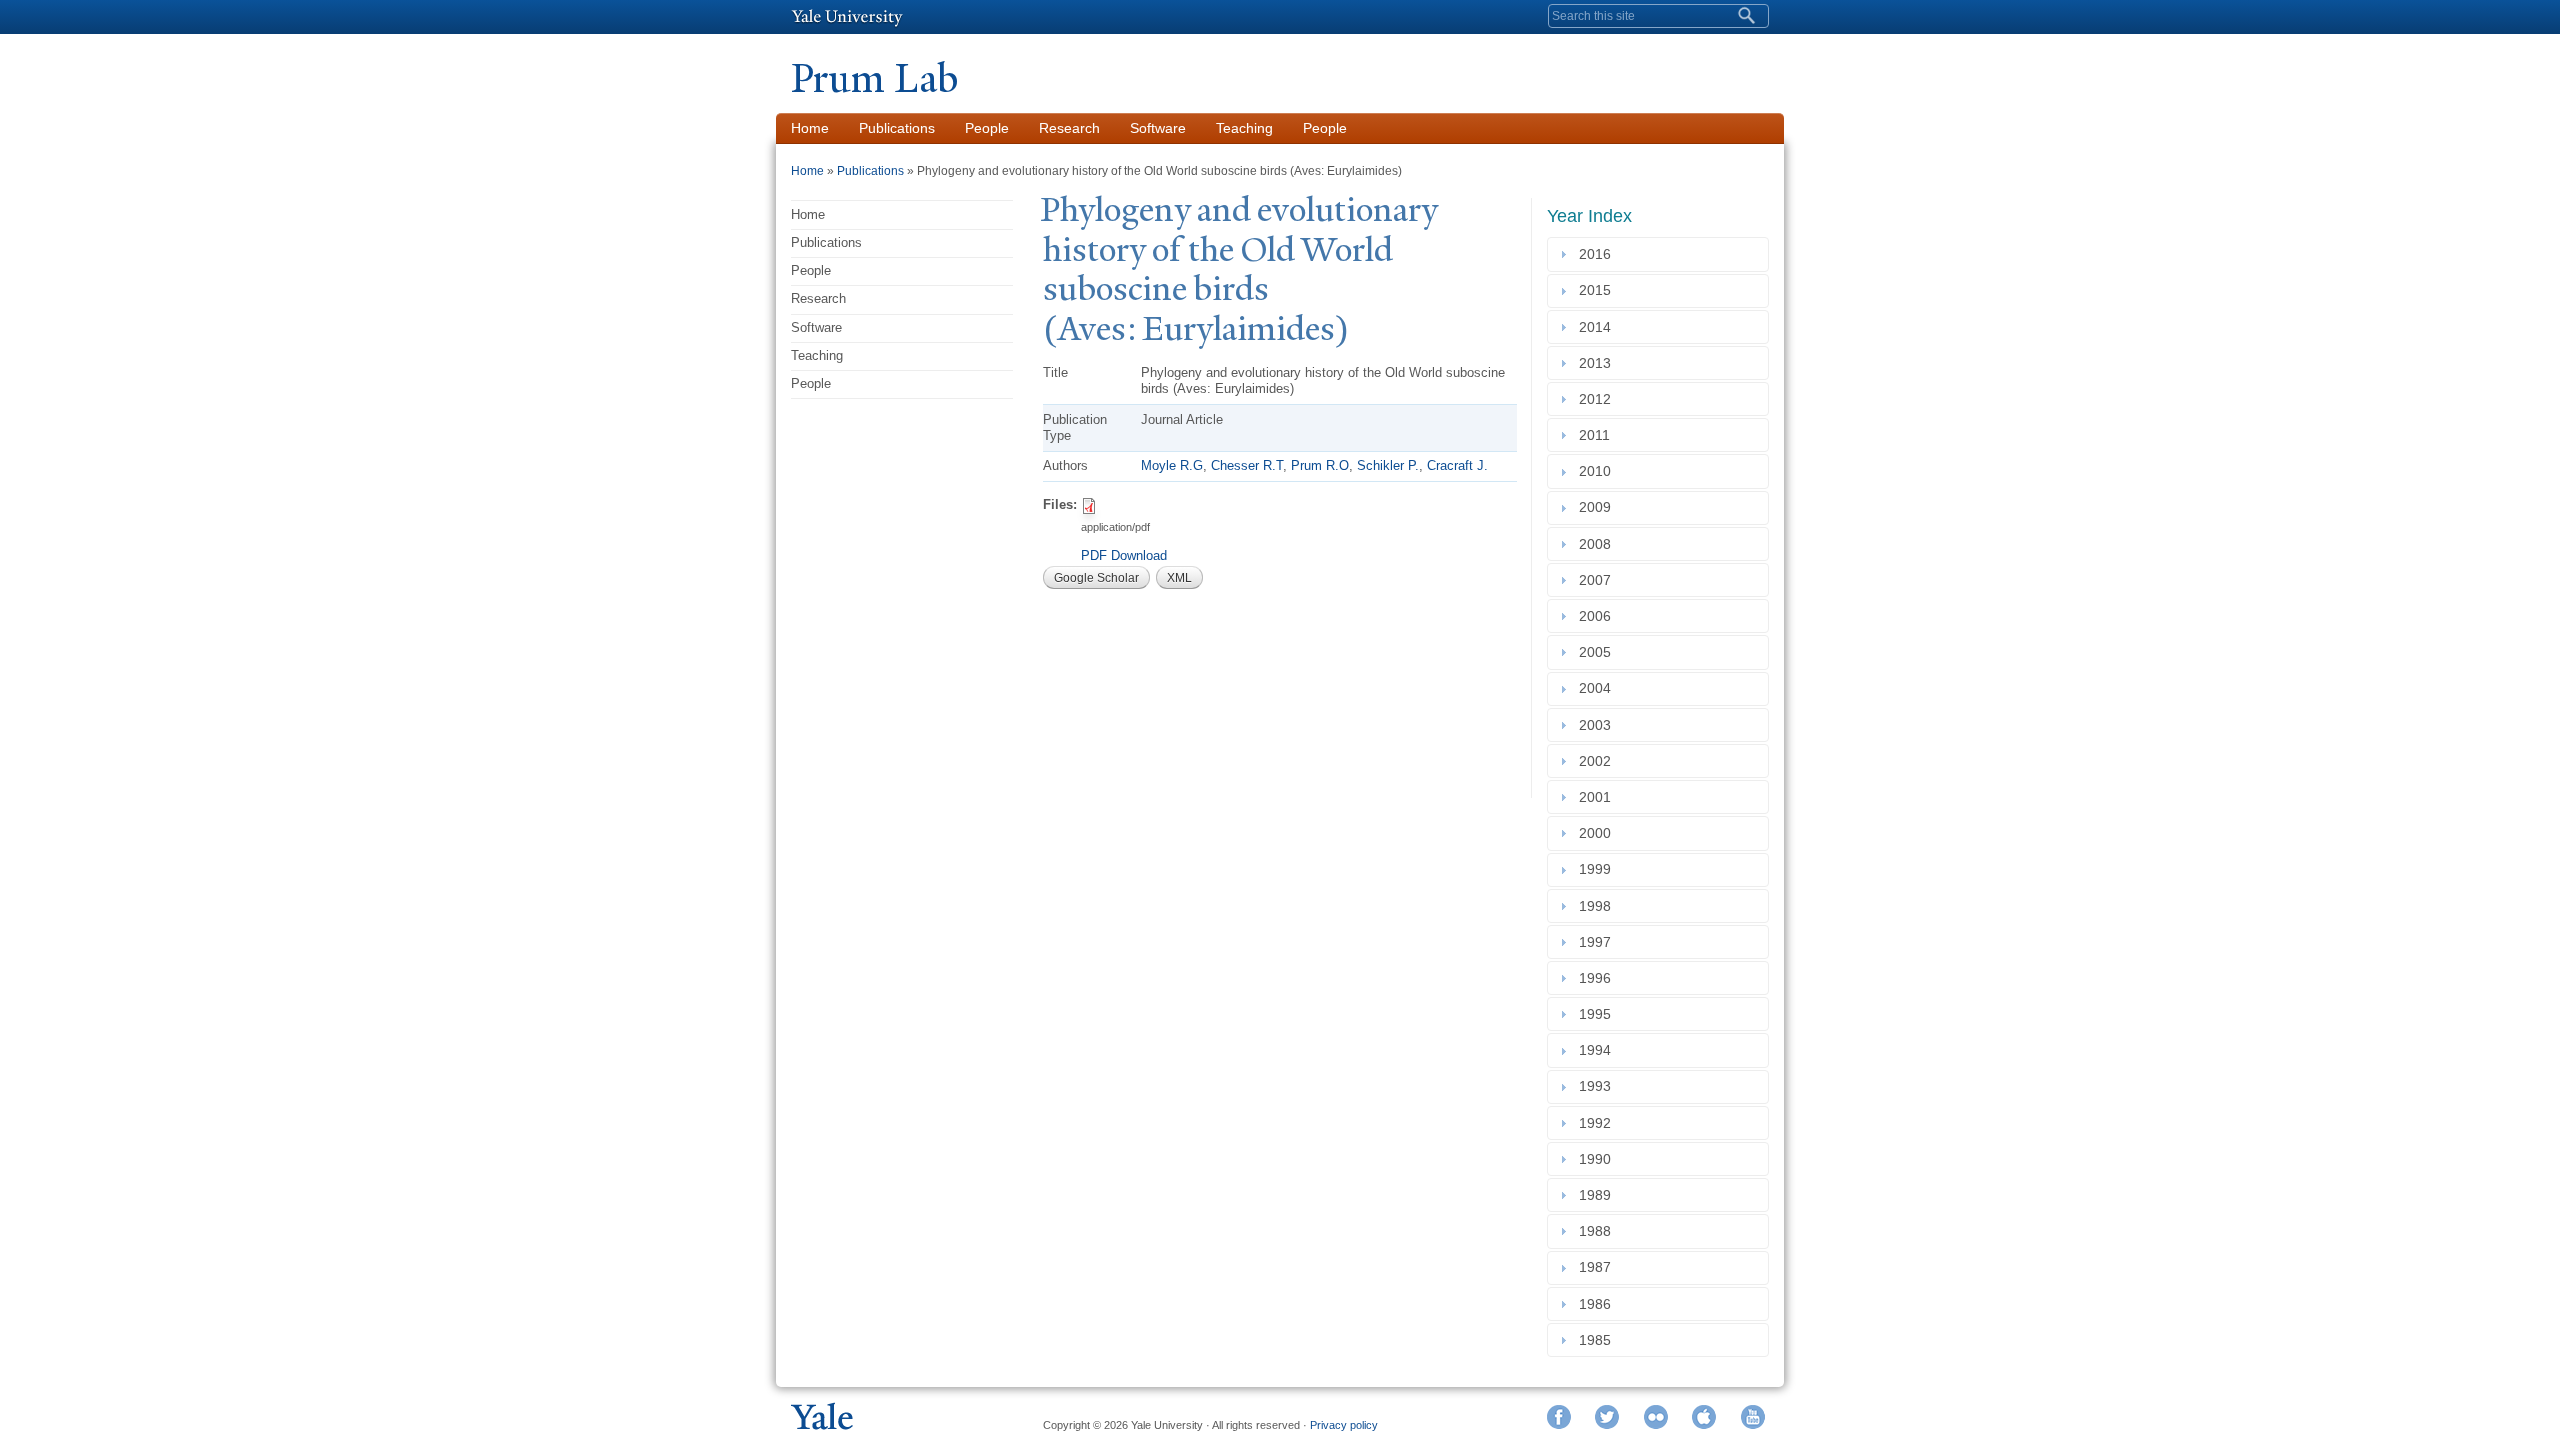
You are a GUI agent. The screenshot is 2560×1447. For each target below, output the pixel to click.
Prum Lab (874, 78)
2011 (1598, 435)
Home (810, 128)
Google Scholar (1096, 578)
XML (1179, 578)
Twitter (1607, 1417)
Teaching (1244, 128)
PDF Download (1124, 555)
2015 (1599, 291)
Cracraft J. (1457, 465)
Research (1069, 128)
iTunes (1704, 1417)
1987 (1599, 1268)
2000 (1599, 833)
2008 (1599, 544)
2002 (1599, 761)
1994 (1599, 1050)
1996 (1599, 978)
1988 (1599, 1231)
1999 (1599, 870)
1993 (1599, 1087)
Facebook (1559, 1417)
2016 (1599, 254)
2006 (1599, 616)
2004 (1599, 689)
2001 (1599, 797)
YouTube (1753, 1417)
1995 (1599, 1014)
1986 (1599, 1304)
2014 (1599, 327)
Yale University (847, 17)
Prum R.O (1320, 465)
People (987, 128)
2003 (1599, 725)
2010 (1599, 471)
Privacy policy (1344, 1425)
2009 (1599, 508)
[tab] (1658, 254)
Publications (897, 128)
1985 (1599, 1340)
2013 (1599, 363)
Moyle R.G (1172, 465)
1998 (1599, 906)
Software (1158, 128)
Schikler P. (1388, 465)
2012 (1599, 399)
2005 (1599, 652)
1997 (1599, 942)
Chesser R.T (1247, 465)
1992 (1599, 1123)
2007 (1599, 580)
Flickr (1656, 1417)
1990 (1599, 1159)
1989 (1599, 1195)
